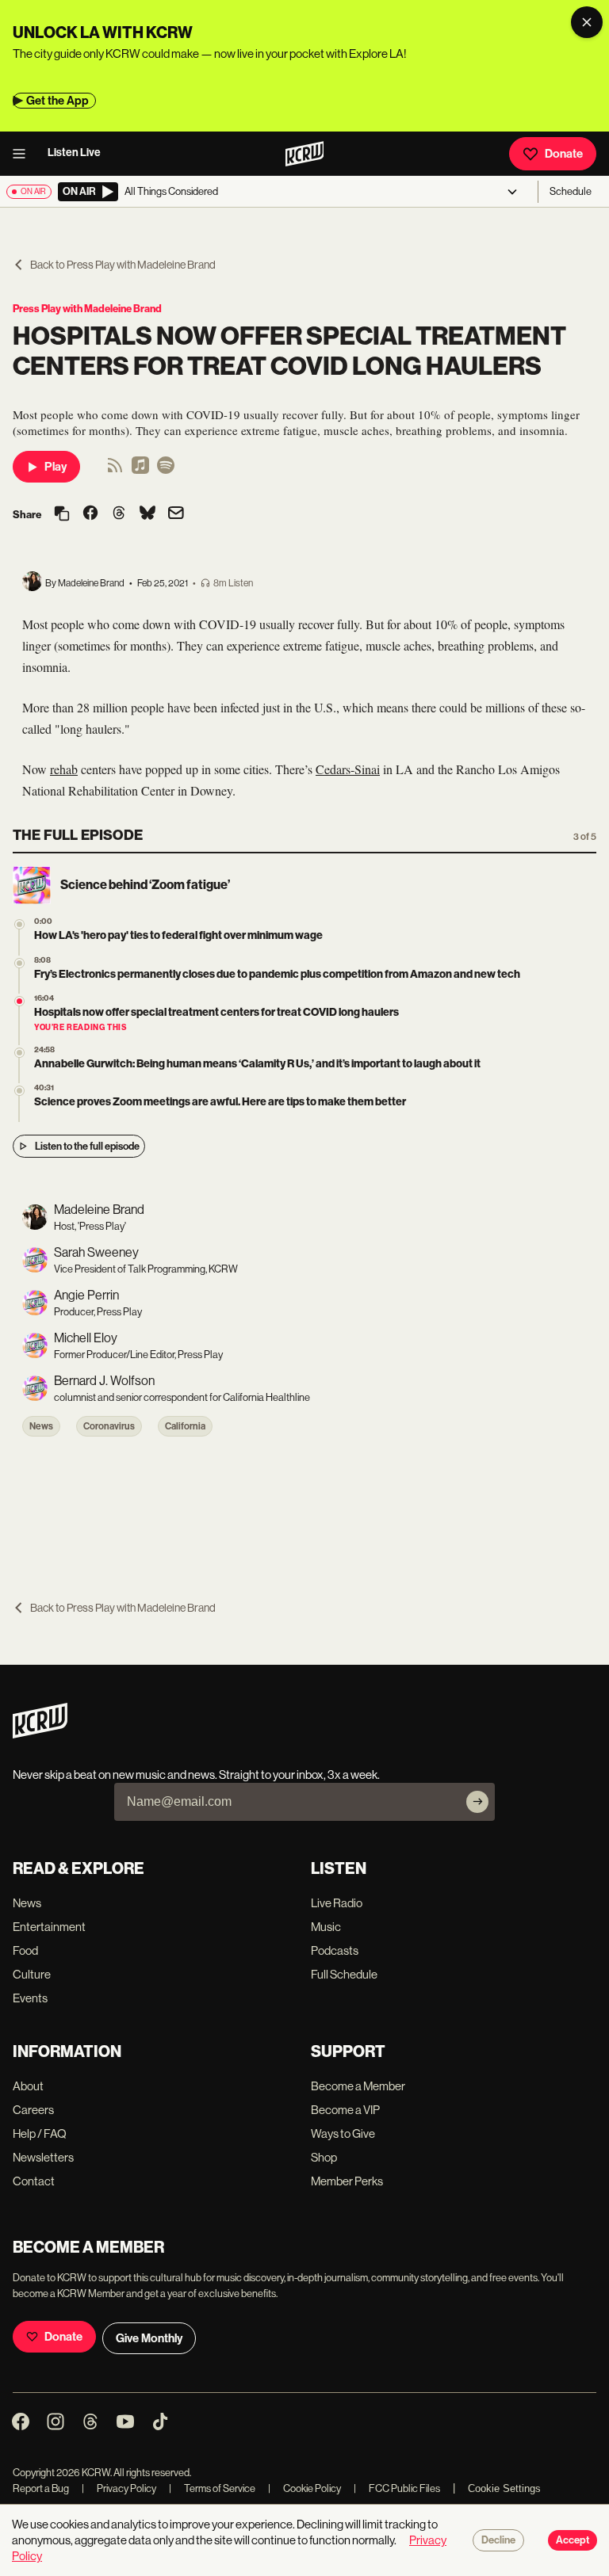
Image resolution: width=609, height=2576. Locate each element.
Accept (573, 2540)
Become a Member (358, 2086)
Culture (32, 1974)
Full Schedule (344, 1974)
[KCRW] (40, 1734)
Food (25, 1950)
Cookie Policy (304, 2488)
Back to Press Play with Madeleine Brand (123, 265)
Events (30, 1998)
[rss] (115, 470)
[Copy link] (62, 515)
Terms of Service (212, 2488)
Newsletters (43, 2157)
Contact (34, 2181)
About (28, 2086)
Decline (498, 2540)
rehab (64, 769)
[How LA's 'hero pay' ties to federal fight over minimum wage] (19, 924)
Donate (564, 154)
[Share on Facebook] (90, 514)
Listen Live (74, 153)
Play (56, 467)
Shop (324, 2157)
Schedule (571, 191)
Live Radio (337, 1903)
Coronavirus (109, 1426)
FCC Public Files (397, 2488)
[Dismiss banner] (587, 22)
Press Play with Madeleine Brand (87, 309)
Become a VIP (345, 2110)
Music (326, 1927)
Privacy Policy (119, 2488)
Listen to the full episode (87, 1146)
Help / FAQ (40, 2133)
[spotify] (166, 470)
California (185, 1426)
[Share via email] (176, 515)
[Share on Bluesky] (147, 514)
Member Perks (347, 2181)
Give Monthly (149, 2338)
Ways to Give (343, 2133)
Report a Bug (41, 2488)
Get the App (57, 101)
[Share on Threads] (119, 514)
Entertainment (49, 1927)
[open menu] (24, 154)
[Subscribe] (477, 1802)
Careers (33, 2110)
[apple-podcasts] (140, 470)
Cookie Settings (504, 2488)
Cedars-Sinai (348, 769)
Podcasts (335, 1950)
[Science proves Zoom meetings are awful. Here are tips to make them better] (19, 1091)
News (41, 1426)
